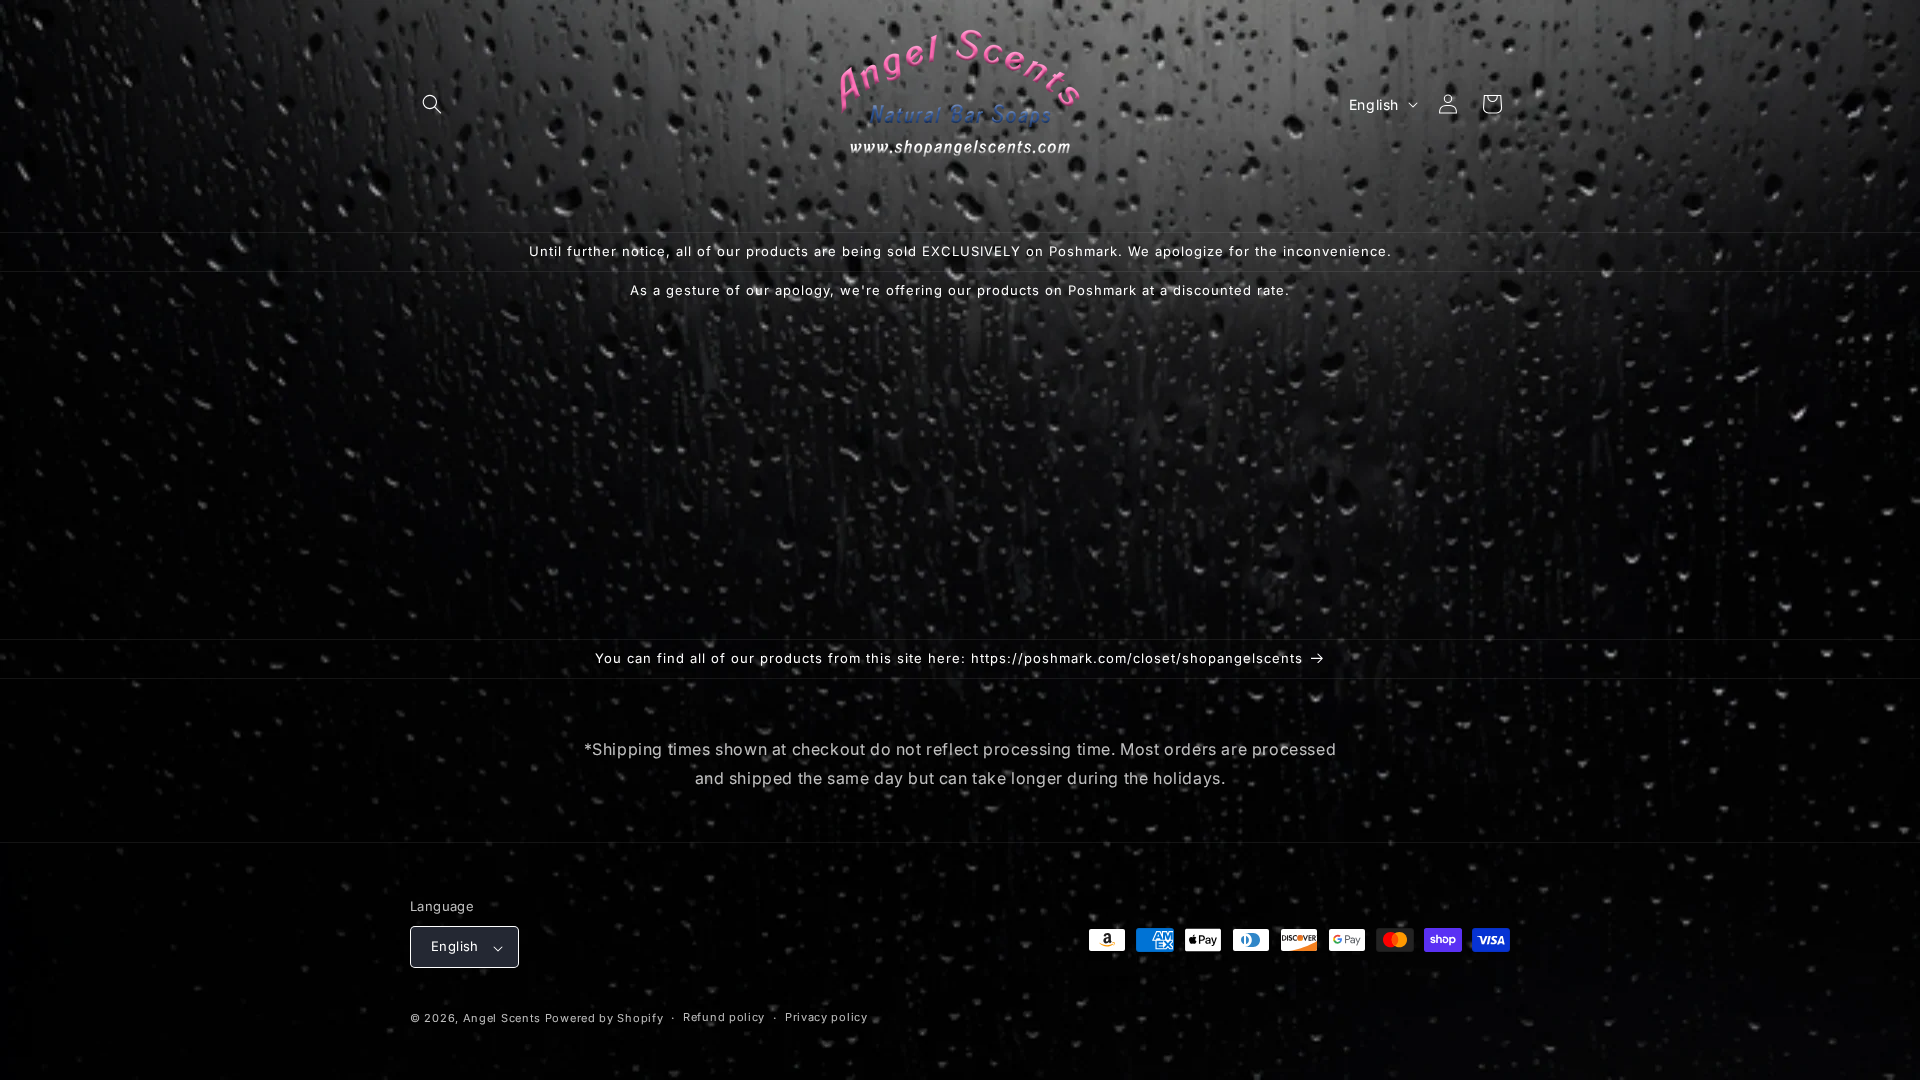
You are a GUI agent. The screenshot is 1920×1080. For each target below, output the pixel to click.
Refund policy (724, 1017)
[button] (432, 104)
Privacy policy (826, 1017)
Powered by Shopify (604, 1018)
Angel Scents (502, 1018)
